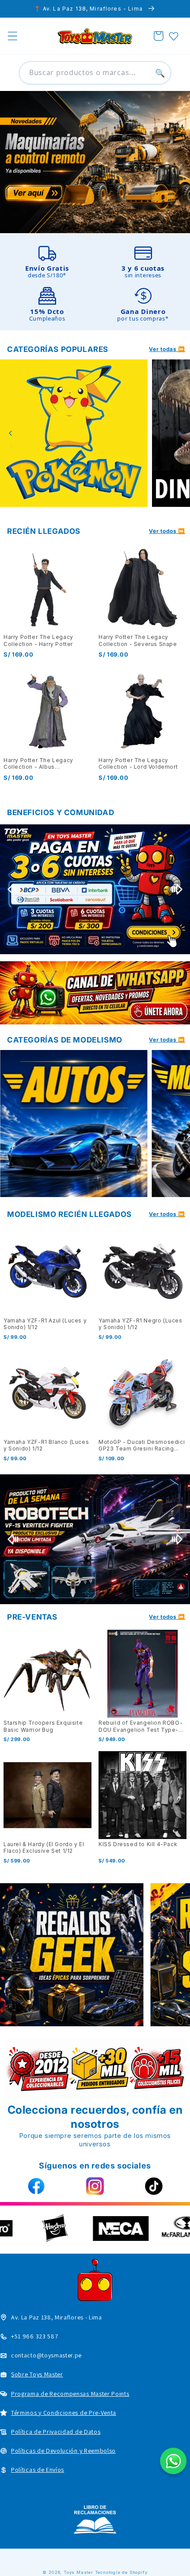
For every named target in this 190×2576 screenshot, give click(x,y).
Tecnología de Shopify (121, 2572)
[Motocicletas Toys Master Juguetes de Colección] (74, 1124)
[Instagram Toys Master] (95, 2186)
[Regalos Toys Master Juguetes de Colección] (72, 1955)
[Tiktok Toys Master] (154, 2186)
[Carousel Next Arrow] (179, 433)
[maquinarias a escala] (95, 162)
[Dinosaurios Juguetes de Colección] (74, 433)
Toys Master (78, 2572)
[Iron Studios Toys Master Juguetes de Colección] (95, 1539)
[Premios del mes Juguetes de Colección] (95, 889)
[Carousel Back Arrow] (11, 433)
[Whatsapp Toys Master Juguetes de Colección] (95, 993)
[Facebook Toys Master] (36, 2186)
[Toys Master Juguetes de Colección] (95, 2519)
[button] (13, 36)
